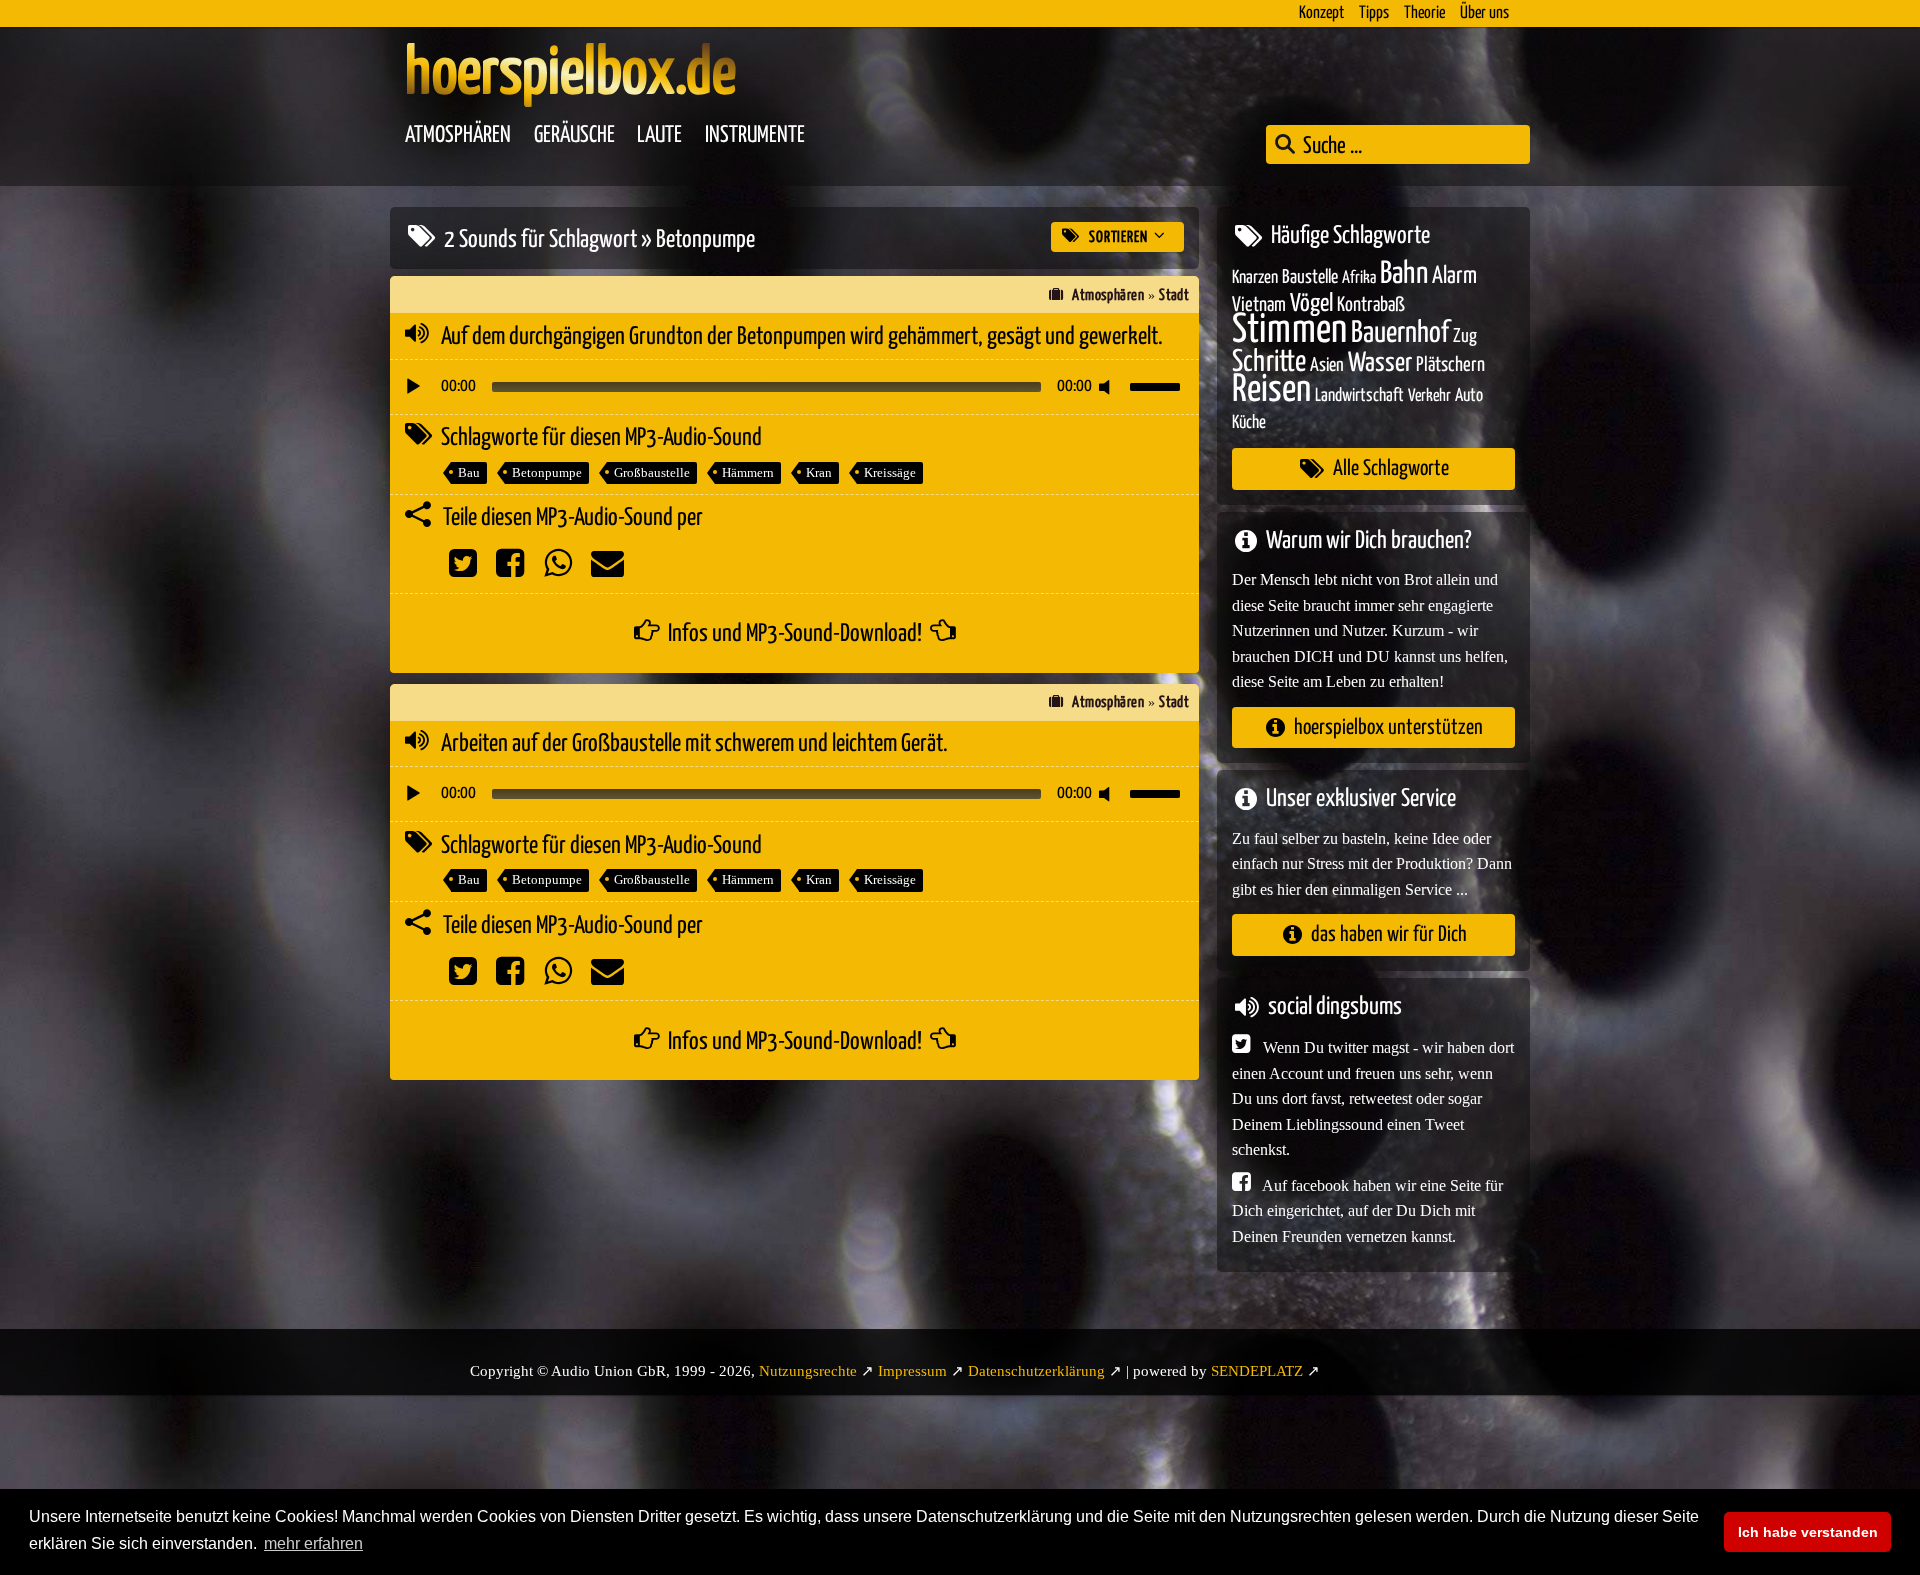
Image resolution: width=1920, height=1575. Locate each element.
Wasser (1380, 364)
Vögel (1311, 304)
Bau (469, 472)
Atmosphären (458, 135)
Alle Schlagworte (1391, 468)
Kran (819, 472)
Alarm (1454, 276)
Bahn (1404, 274)
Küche (1249, 423)
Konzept (1321, 13)
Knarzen (1255, 278)
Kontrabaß (1371, 305)
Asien (1327, 365)
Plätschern (1450, 365)
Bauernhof (1400, 333)
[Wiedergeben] (413, 387)
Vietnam (1259, 305)
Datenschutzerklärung (1036, 1371)
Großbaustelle (652, 472)
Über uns (1484, 13)
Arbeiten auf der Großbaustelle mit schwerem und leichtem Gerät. (694, 744)
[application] (794, 387)
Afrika (1359, 278)
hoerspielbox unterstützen (1388, 727)
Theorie (1424, 13)
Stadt (1174, 295)
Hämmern (748, 472)
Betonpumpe (547, 472)
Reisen (1271, 390)
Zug (1465, 336)
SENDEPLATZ (1257, 1371)
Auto (1469, 396)
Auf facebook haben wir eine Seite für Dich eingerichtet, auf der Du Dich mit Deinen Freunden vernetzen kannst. (1367, 1211)
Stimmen (1289, 330)
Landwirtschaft (1359, 396)
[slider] (1158, 385)
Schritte (1269, 362)
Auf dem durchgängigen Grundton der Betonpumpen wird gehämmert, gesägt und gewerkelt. (802, 337)
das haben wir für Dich (1389, 934)
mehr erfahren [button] (313, 1543)
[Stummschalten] (1108, 387)
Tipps (1374, 13)
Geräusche (574, 135)
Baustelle (1310, 277)
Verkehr (1429, 396)
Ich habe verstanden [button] (1808, 1532)
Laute (659, 135)
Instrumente (755, 135)
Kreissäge (890, 472)
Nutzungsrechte (808, 1371)
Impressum (912, 1371)
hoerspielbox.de (570, 75)
